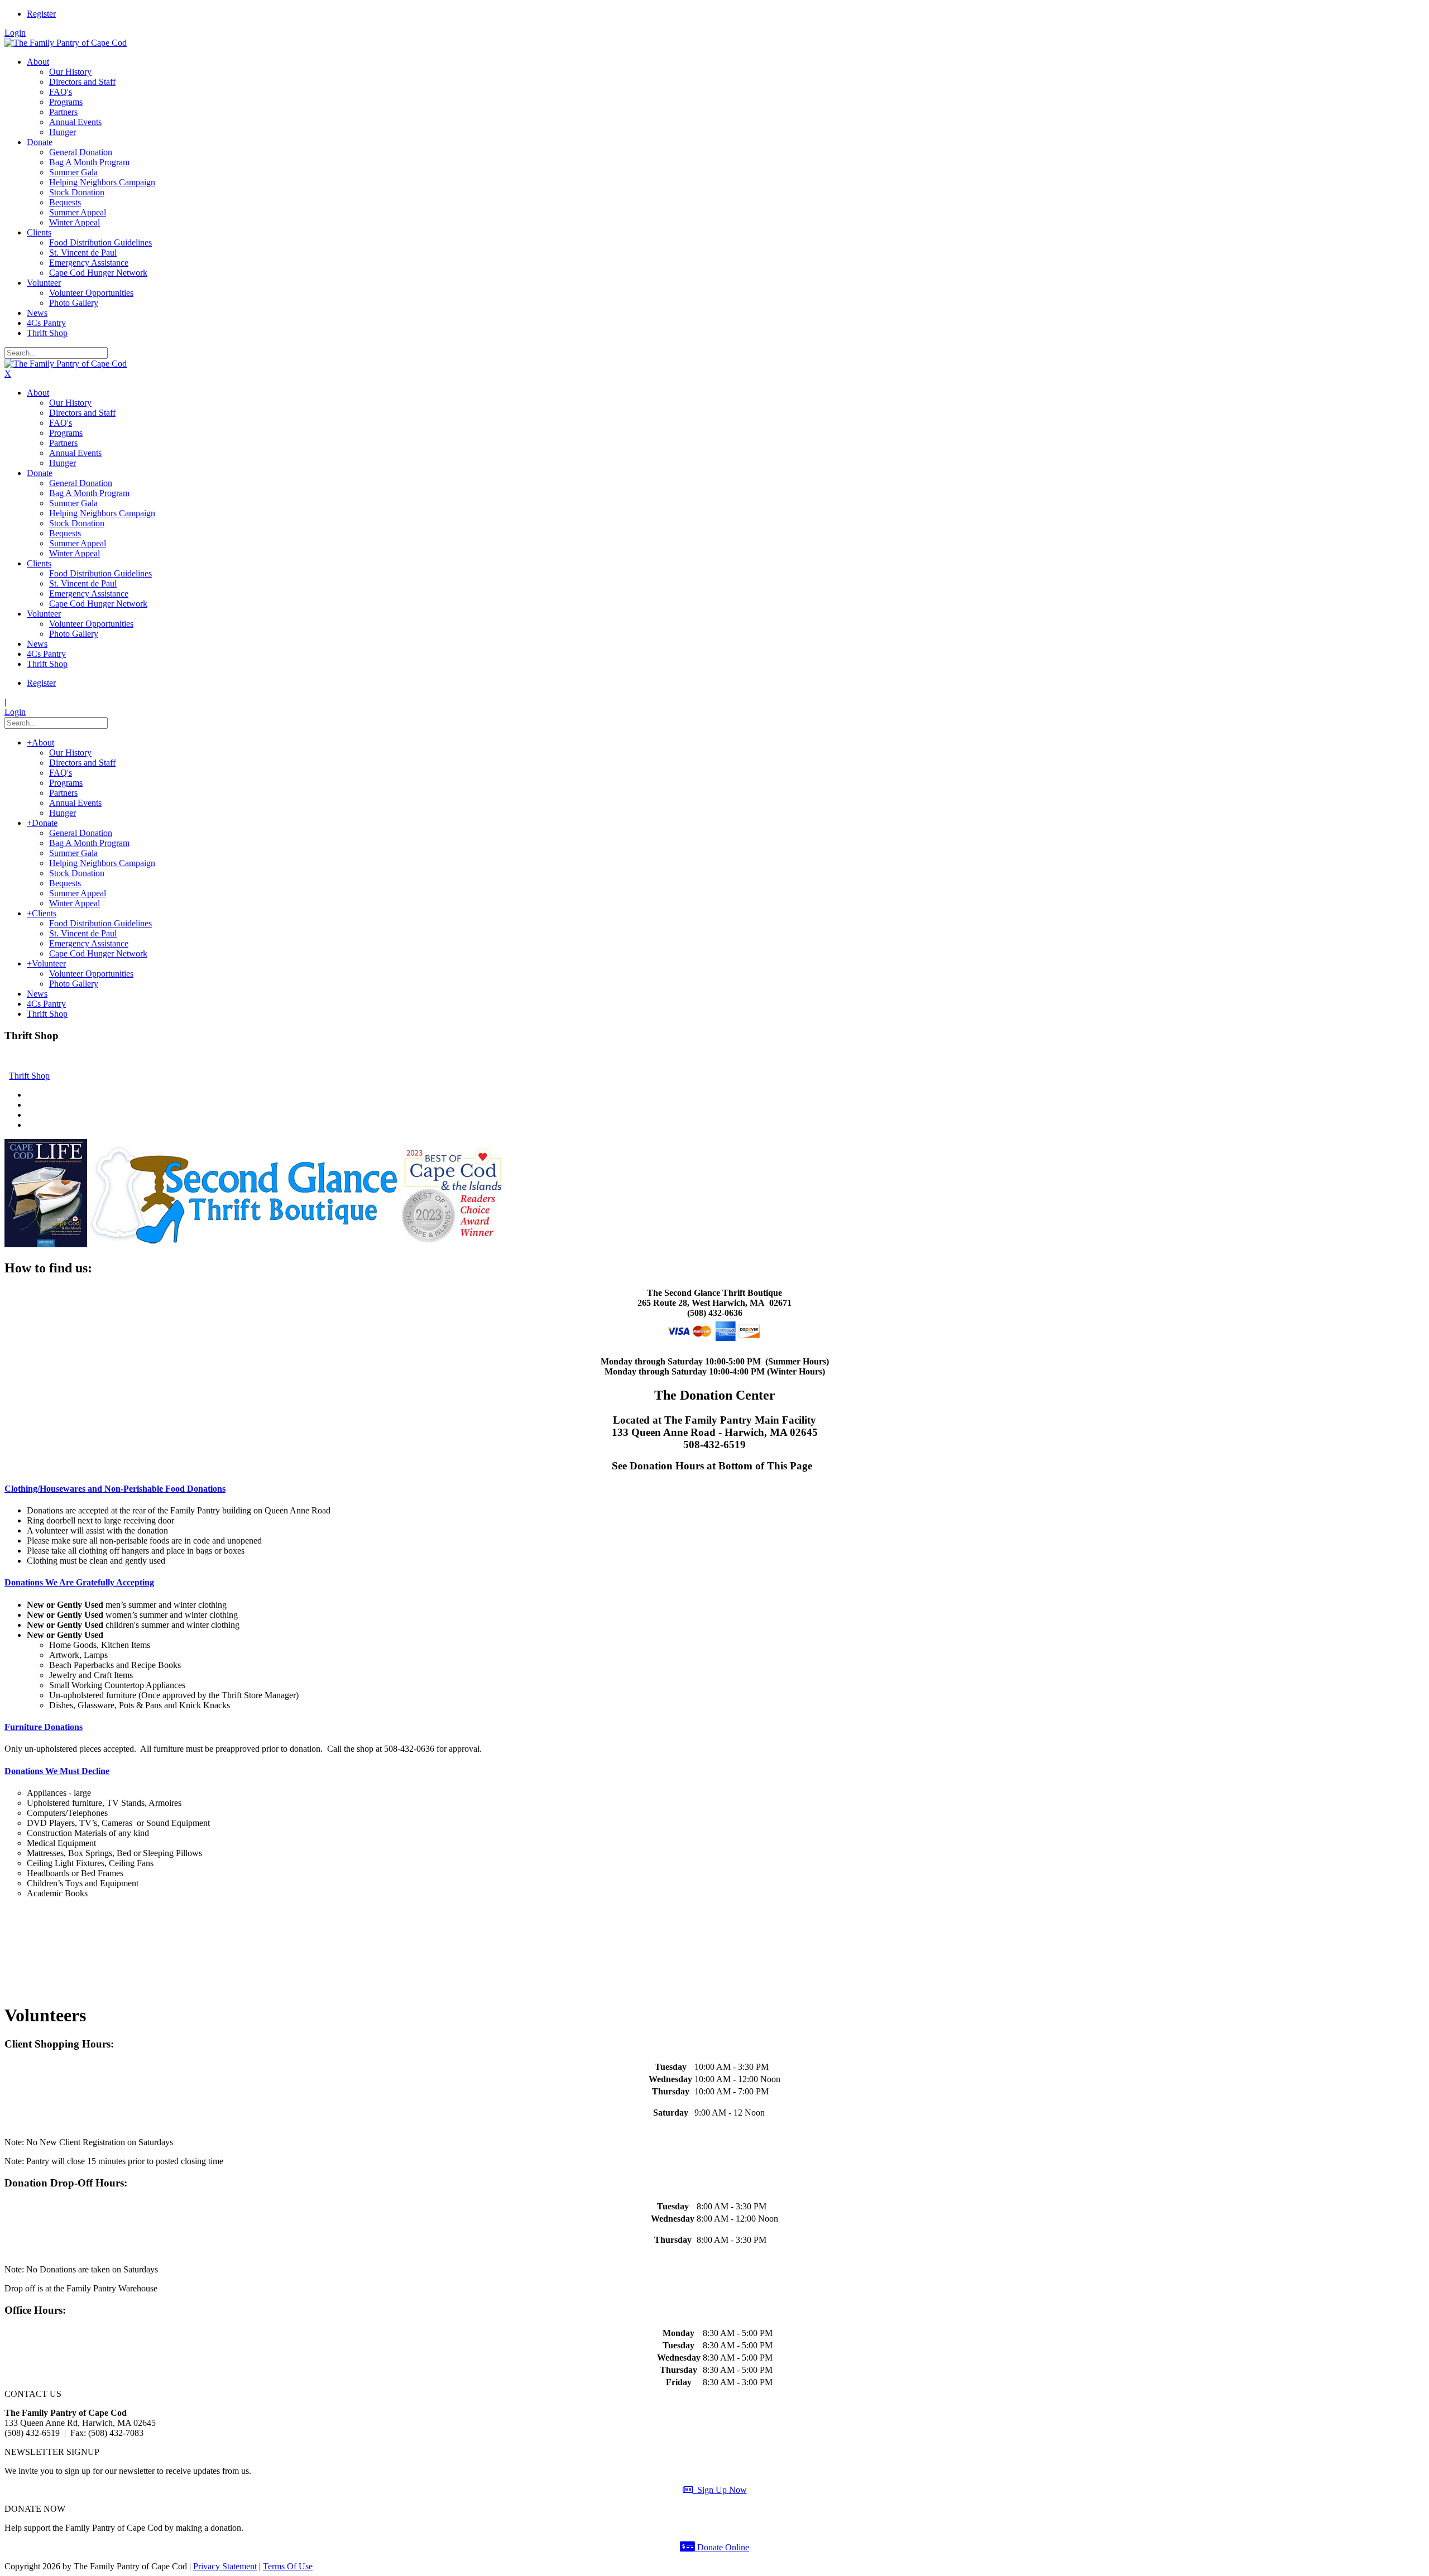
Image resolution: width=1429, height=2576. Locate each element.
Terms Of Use (288, 2566)
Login (15, 33)
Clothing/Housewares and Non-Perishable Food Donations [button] (115, 1489)
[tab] (714, 1489)
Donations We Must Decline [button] (57, 1771)
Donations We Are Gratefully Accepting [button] (79, 1582)
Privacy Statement (225, 2566)
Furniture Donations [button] (44, 1727)
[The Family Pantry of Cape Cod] (66, 43)
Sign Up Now (720, 2490)
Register (41, 14)
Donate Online (722, 2547)
